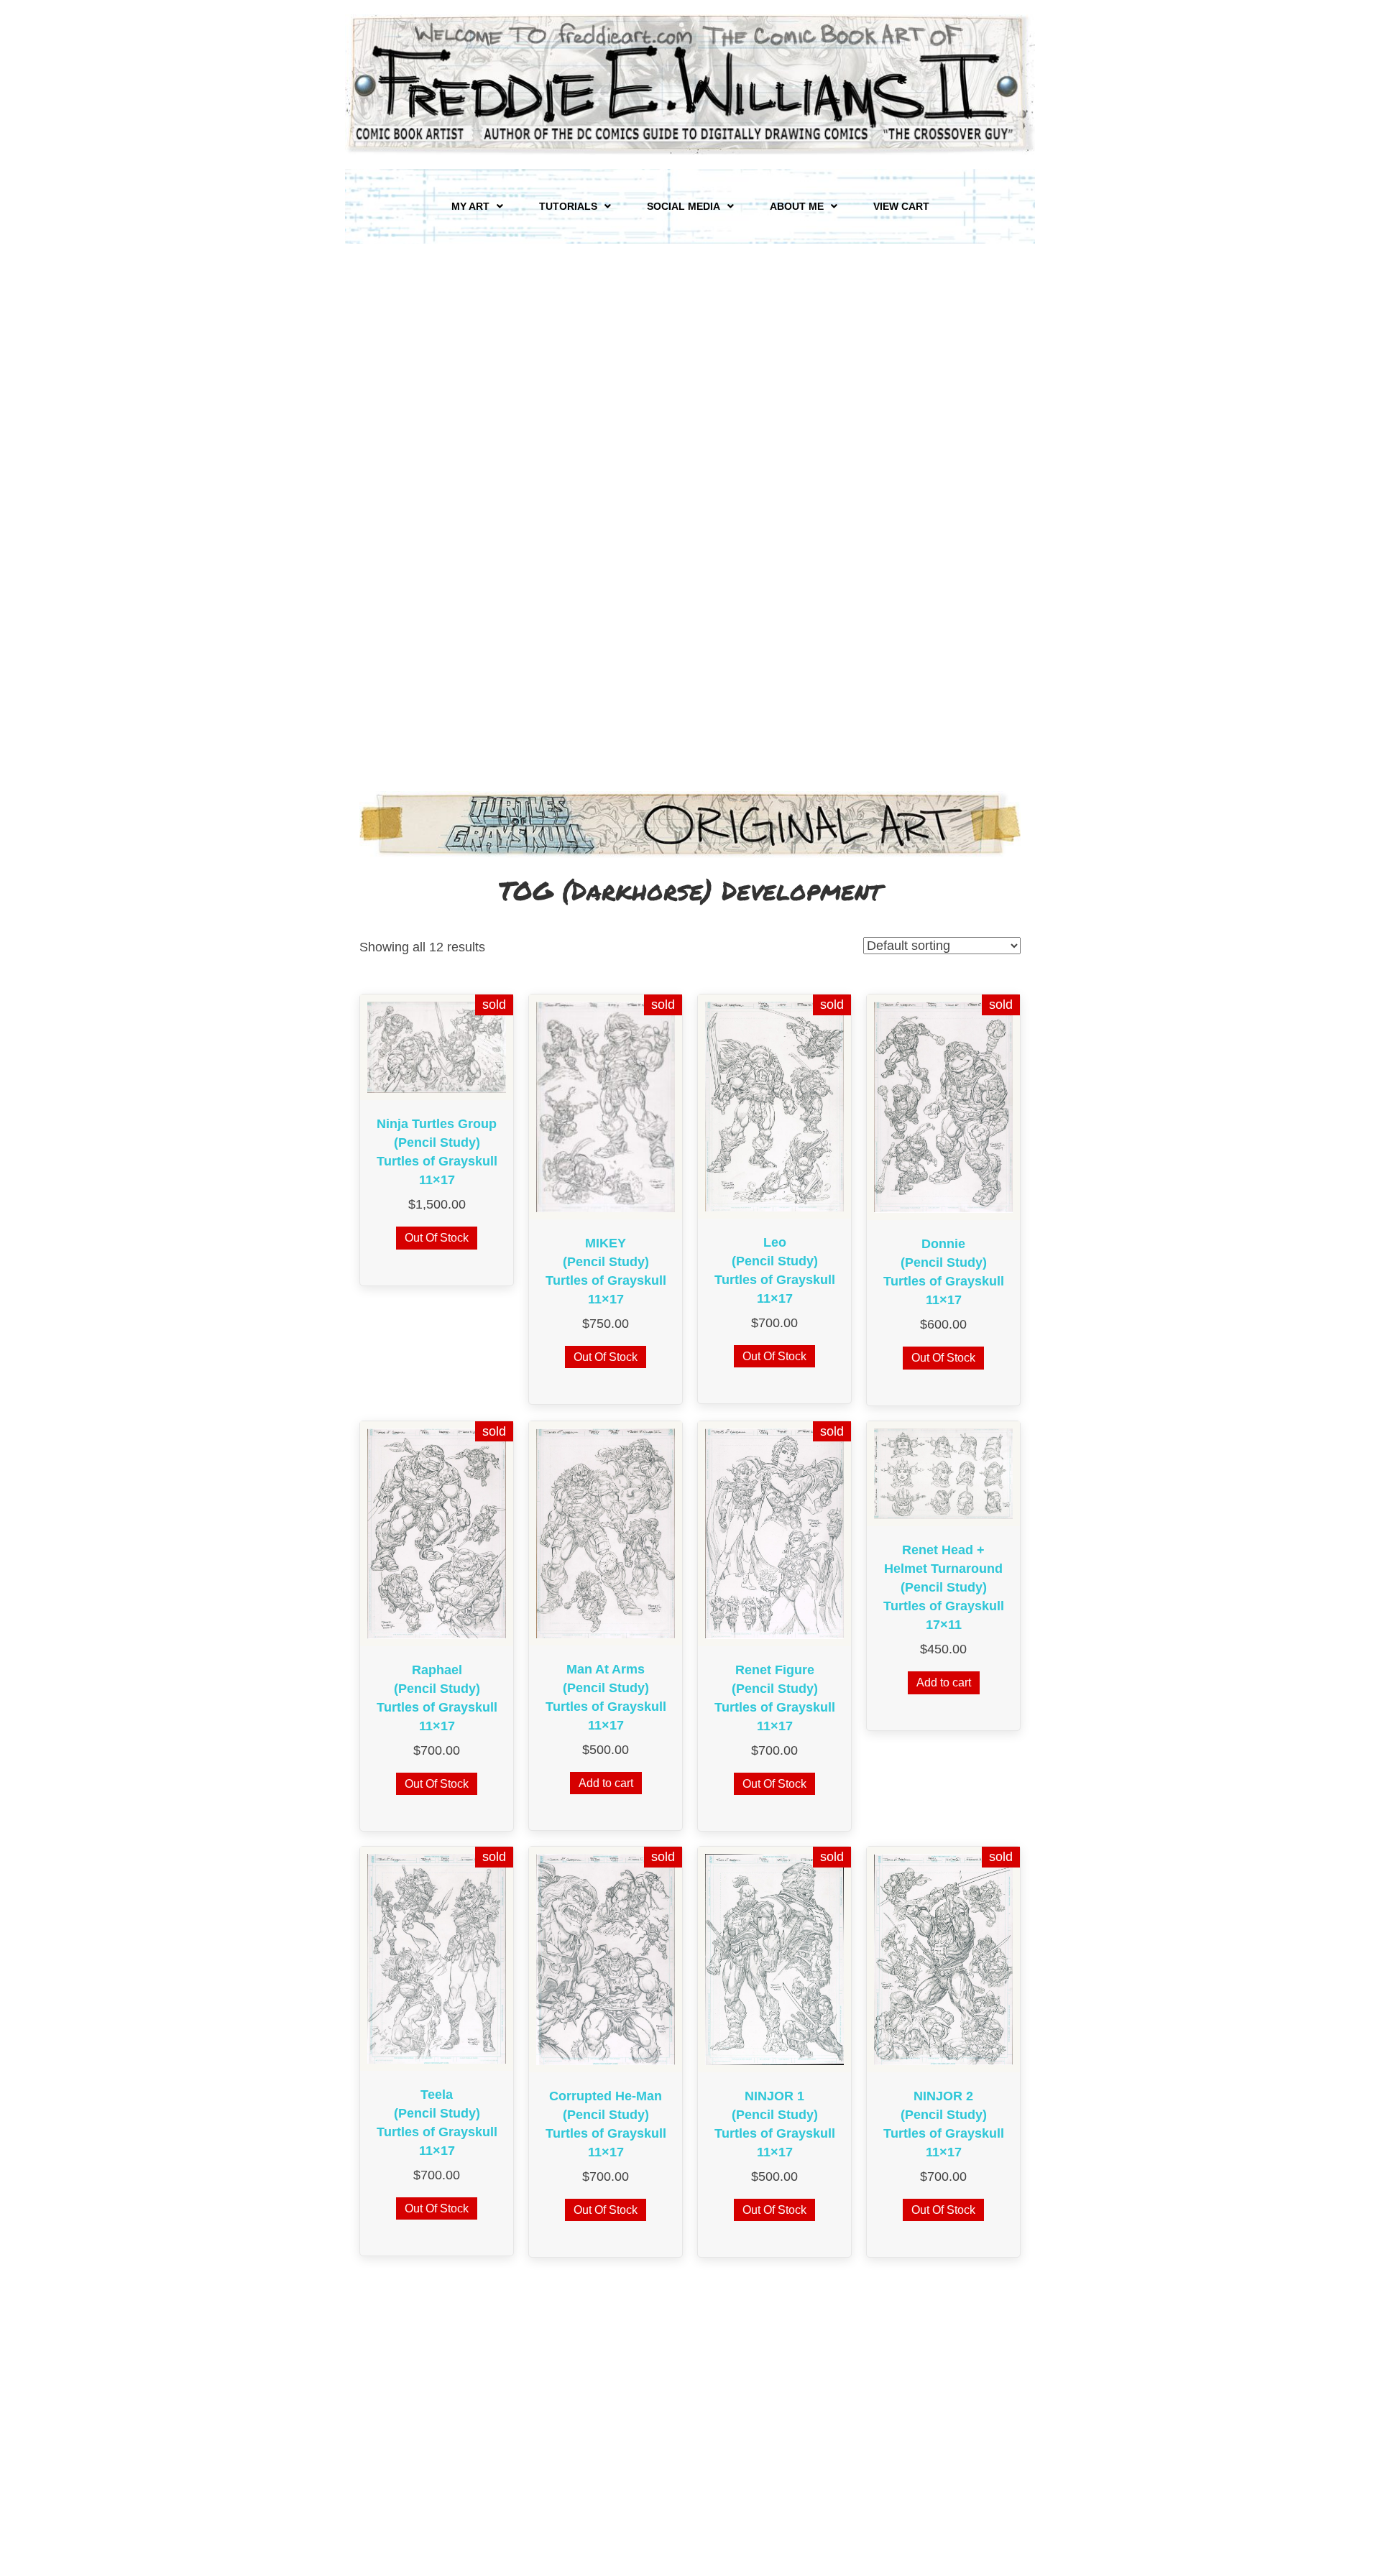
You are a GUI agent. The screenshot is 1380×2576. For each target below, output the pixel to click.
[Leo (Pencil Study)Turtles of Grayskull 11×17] (774, 1106)
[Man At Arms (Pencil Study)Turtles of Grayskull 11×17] (606, 1533)
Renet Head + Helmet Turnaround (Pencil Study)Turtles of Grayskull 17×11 (944, 1587)
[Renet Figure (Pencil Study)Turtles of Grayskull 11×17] (774, 1533)
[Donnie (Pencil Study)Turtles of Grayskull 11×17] (943, 1107)
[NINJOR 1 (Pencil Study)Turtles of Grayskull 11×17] (774, 1959)
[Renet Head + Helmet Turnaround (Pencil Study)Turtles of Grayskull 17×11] (943, 1473)
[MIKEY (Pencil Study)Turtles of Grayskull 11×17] (606, 1106)
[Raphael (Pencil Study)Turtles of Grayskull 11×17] (437, 1533)
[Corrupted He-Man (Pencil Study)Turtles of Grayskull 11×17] (606, 1959)
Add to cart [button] (606, 1783)
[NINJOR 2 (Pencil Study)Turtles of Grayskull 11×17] (943, 1959)
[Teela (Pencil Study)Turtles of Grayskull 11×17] (437, 1958)
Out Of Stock (437, 1238)
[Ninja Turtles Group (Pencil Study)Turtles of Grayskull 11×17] (437, 1046)
